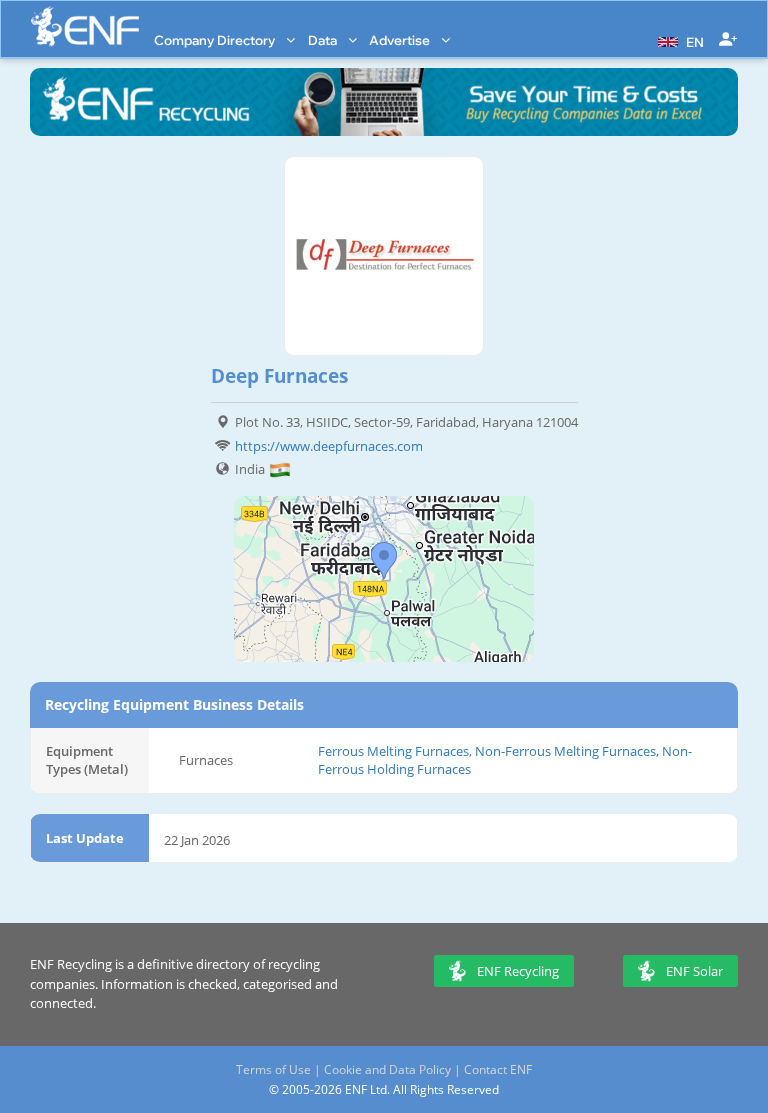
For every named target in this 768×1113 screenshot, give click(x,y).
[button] (678, 40)
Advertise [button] (401, 40)
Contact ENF (498, 1069)
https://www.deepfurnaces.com (329, 446)
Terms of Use (273, 1069)
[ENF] (85, 26)
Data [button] (324, 40)
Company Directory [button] (216, 40)
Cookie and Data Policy (387, 1069)
